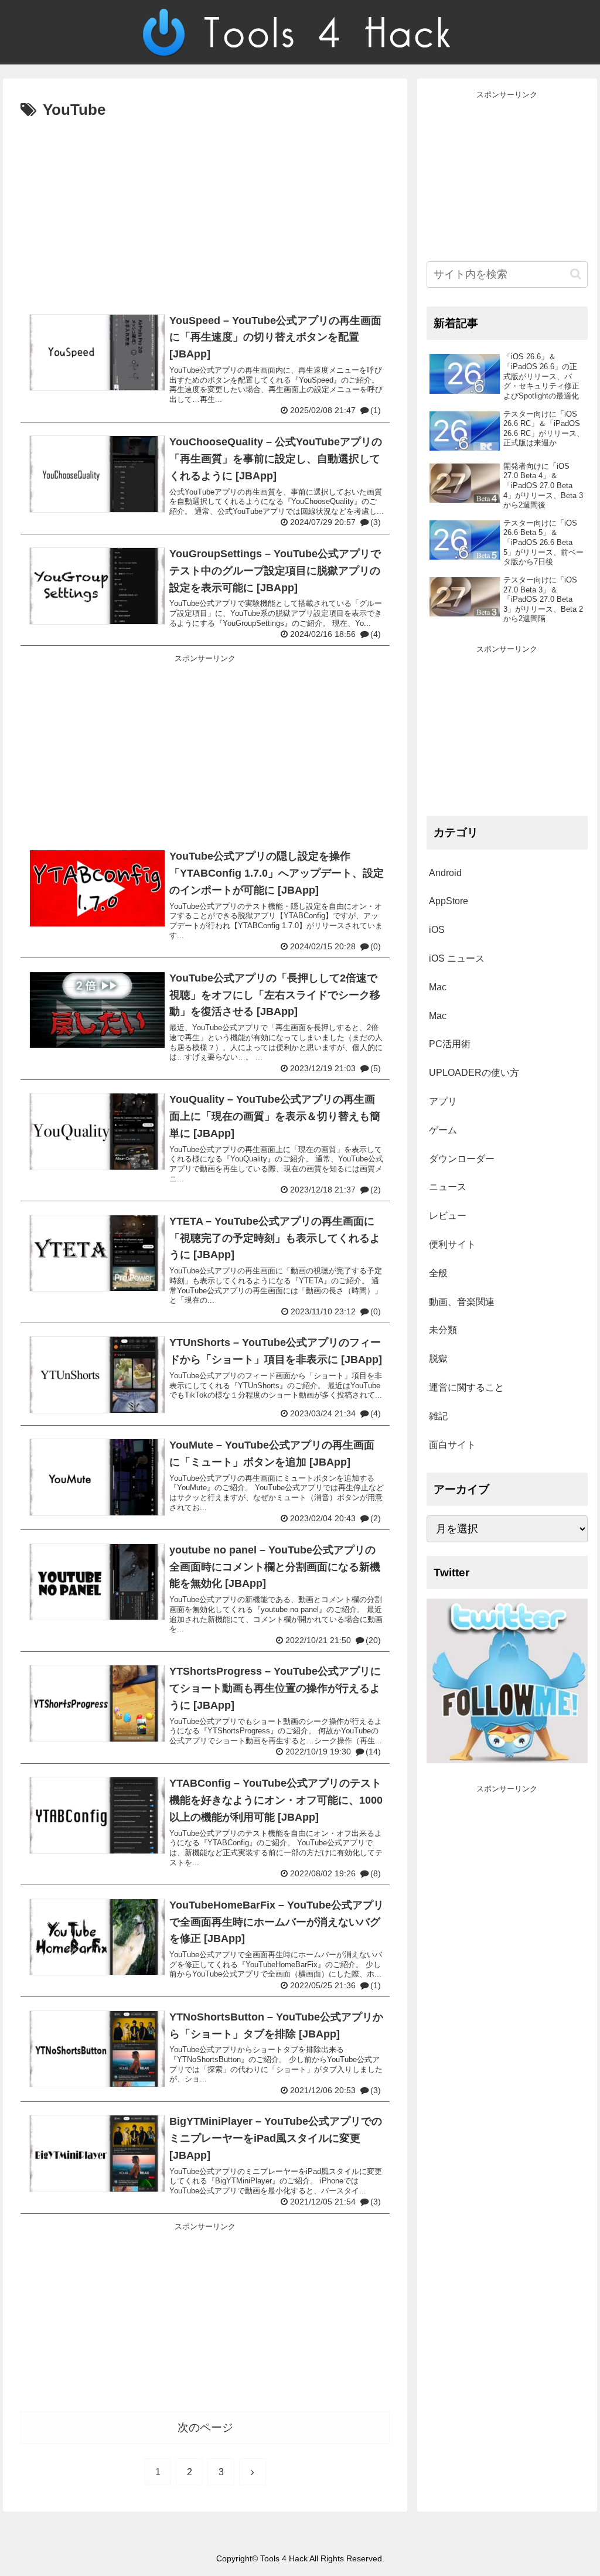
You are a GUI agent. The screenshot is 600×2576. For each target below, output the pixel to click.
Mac (438, 987)
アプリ (443, 1101)
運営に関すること (466, 1387)
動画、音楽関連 (462, 1302)
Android (445, 873)
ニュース (448, 1187)
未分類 (443, 1330)
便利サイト (452, 1244)
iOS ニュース (457, 958)
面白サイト (452, 1445)
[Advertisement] (205, 212)
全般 (438, 1273)
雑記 (438, 1416)
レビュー (448, 1216)
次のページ (205, 2427)
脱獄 (438, 1359)
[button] (576, 274)
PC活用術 (450, 1044)
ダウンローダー (462, 1159)
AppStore (449, 901)
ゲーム (443, 1130)
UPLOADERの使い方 (474, 1073)
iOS (437, 930)
